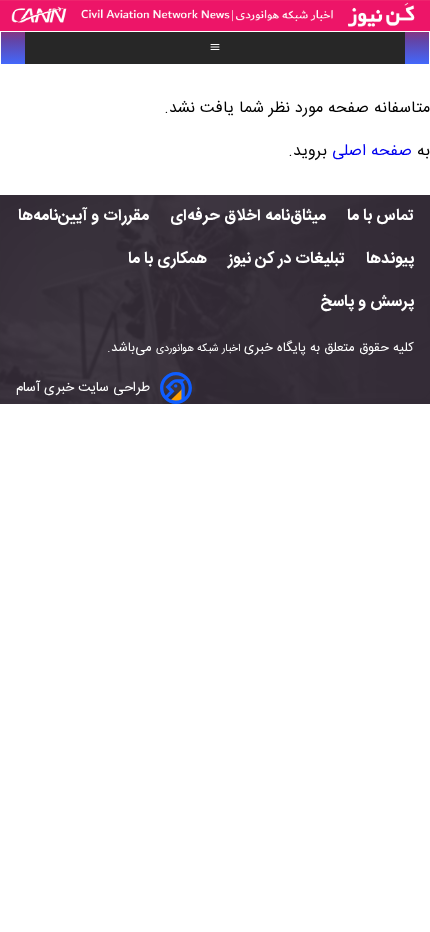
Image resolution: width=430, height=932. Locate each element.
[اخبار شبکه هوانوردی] (215, 15)
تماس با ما (380, 216)
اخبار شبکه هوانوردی (198, 348)
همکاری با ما (167, 259)
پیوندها (390, 259)
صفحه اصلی (372, 151)
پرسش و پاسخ (367, 302)
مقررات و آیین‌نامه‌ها (83, 216)
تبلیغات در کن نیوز (286, 259)
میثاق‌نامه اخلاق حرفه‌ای (248, 216)
